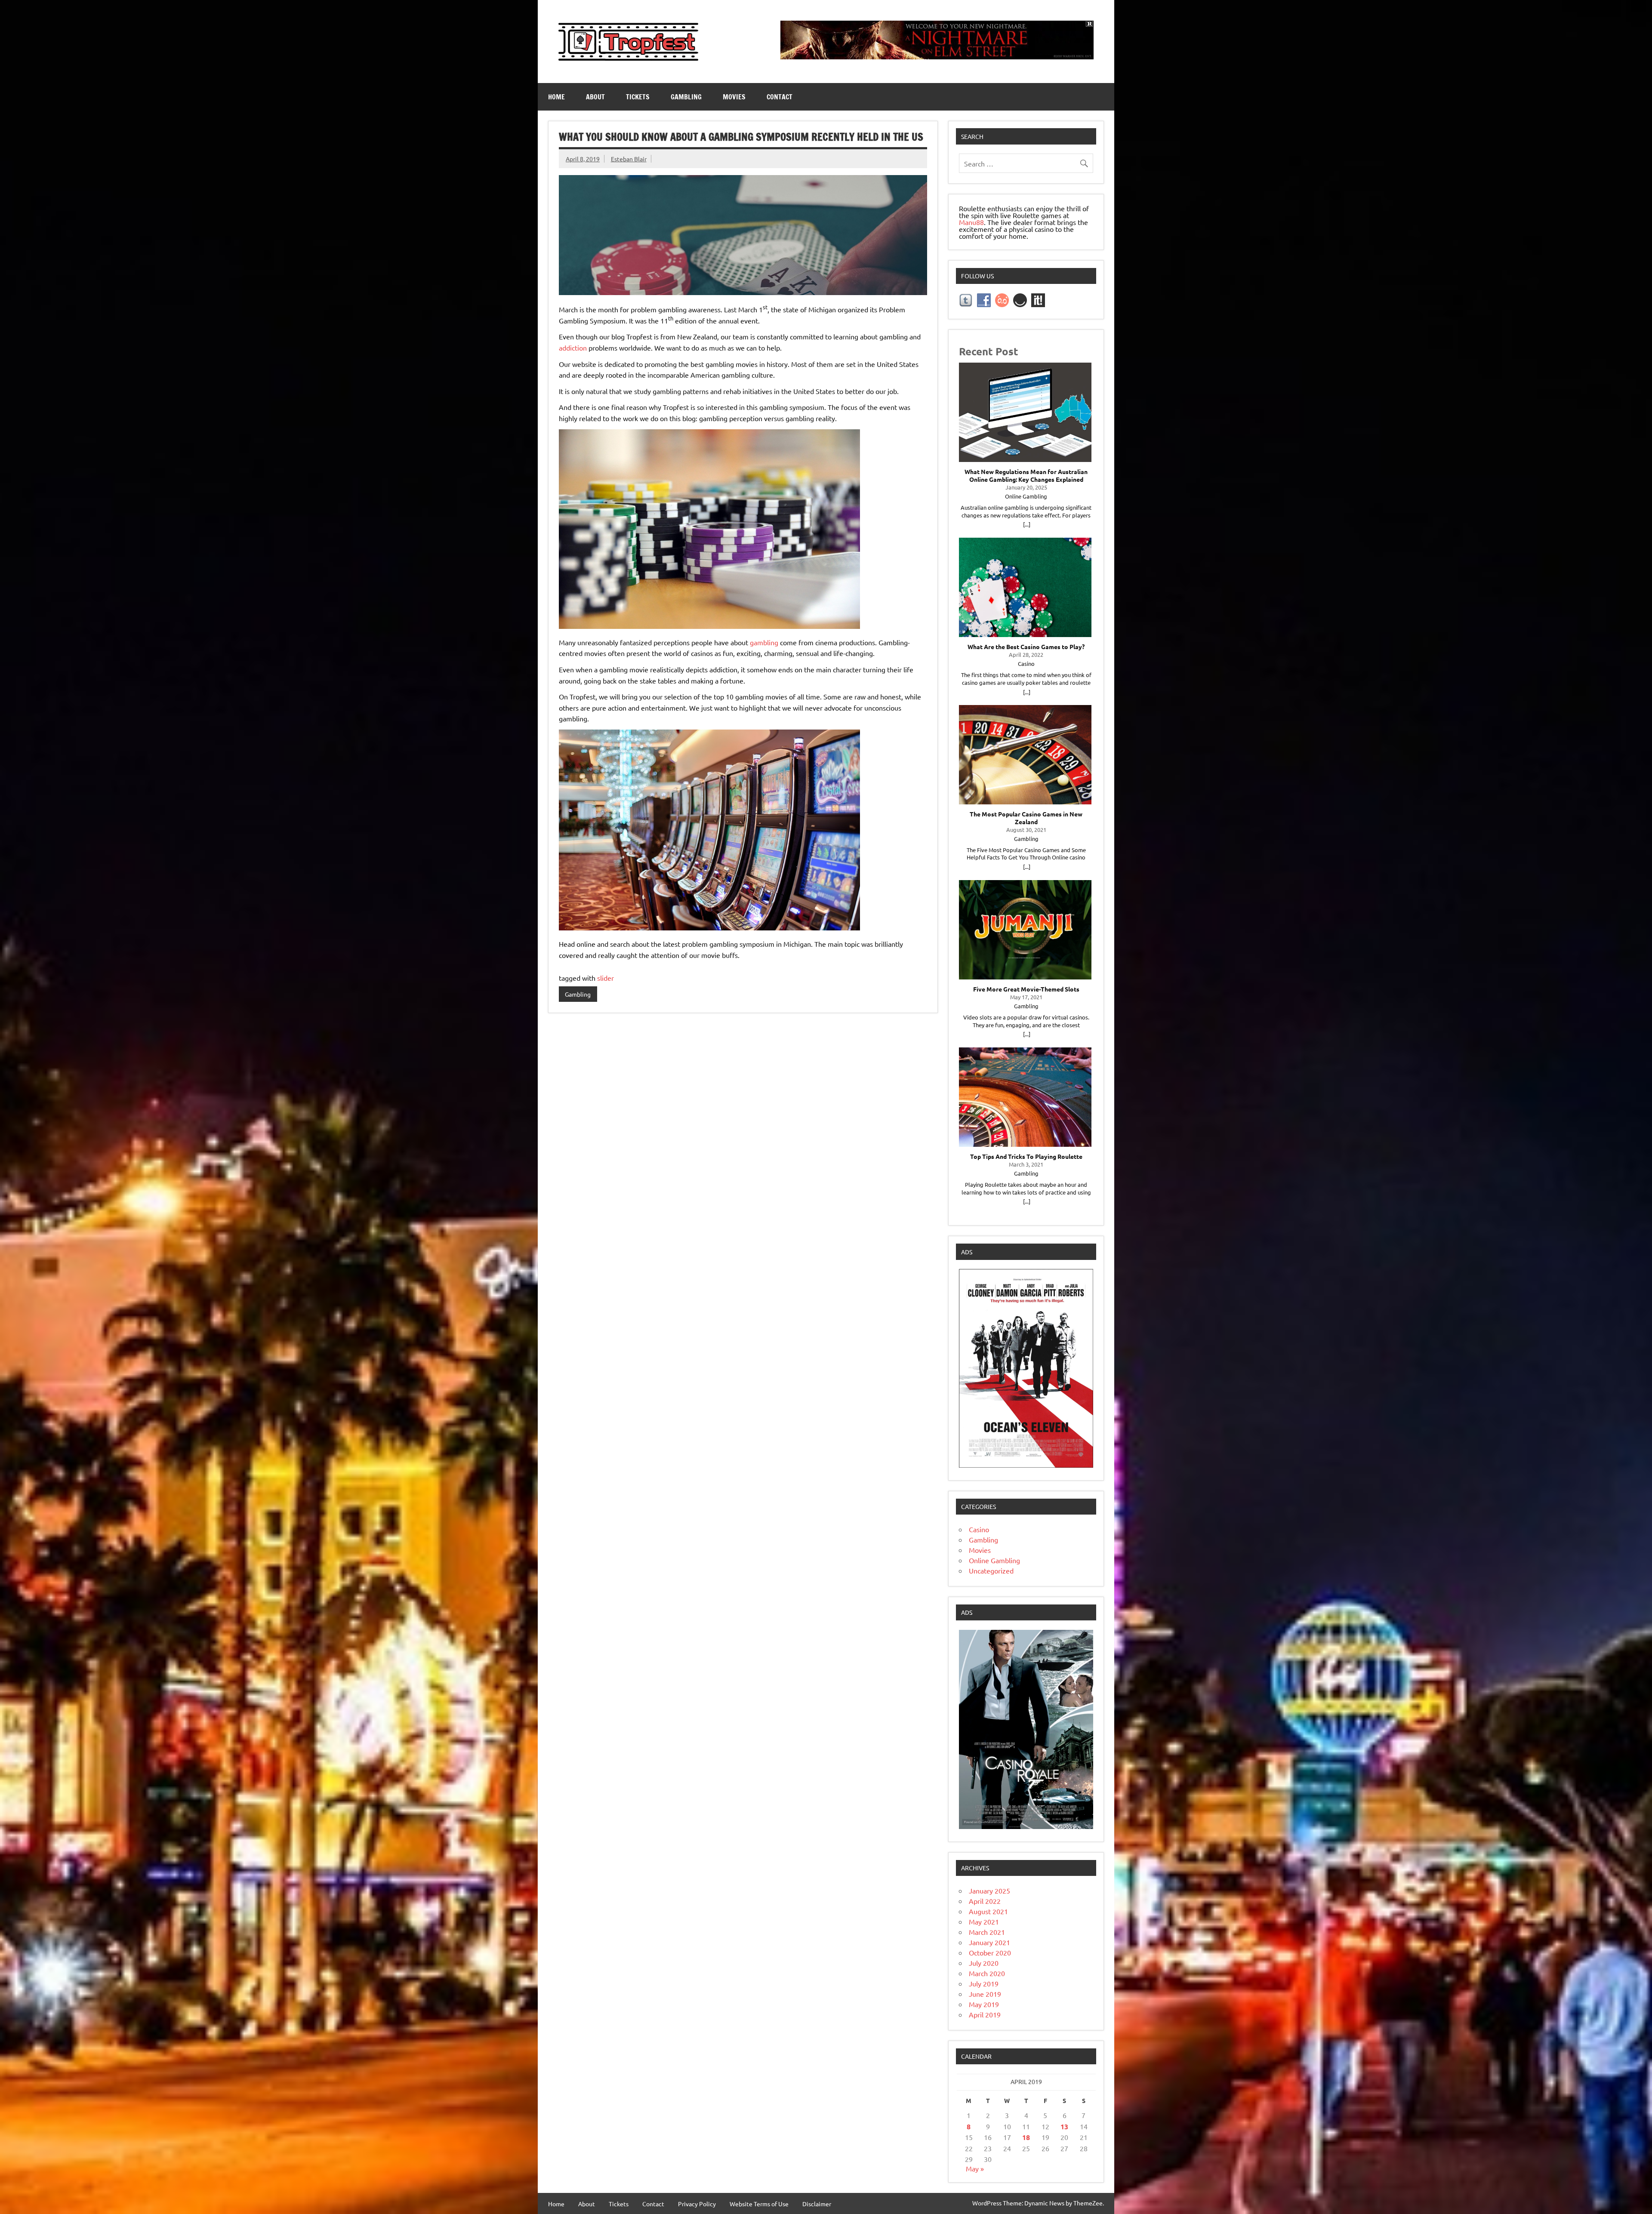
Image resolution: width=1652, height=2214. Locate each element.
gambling (764, 642)
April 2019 (985, 2014)
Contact (780, 97)
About (595, 97)
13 (1064, 2126)
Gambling (686, 97)
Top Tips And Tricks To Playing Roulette (1026, 1156)
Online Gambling (994, 1560)
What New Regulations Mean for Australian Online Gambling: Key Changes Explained (1026, 476)
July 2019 (984, 1983)
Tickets (638, 97)
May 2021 (984, 1921)
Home (556, 97)
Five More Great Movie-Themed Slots (1026, 989)
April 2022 (985, 1901)
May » (975, 2168)
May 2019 (984, 2004)
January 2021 (989, 1942)
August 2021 (988, 1911)
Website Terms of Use (759, 2204)
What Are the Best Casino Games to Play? (1026, 647)
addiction (573, 348)
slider (606, 978)
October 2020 (990, 1952)
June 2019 (985, 1994)
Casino (979, 1529)
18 (1026, 2137)
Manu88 (971, 222)
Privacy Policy (697, 2204)
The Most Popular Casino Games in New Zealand (1026, 818)
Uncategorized (991, 1570)
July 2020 (984, 1963)
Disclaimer (817, 2204)
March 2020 (987, 1973)
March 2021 (987, 1932)
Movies (734, 97)
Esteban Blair (629, 159)
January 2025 (989, 1891)
